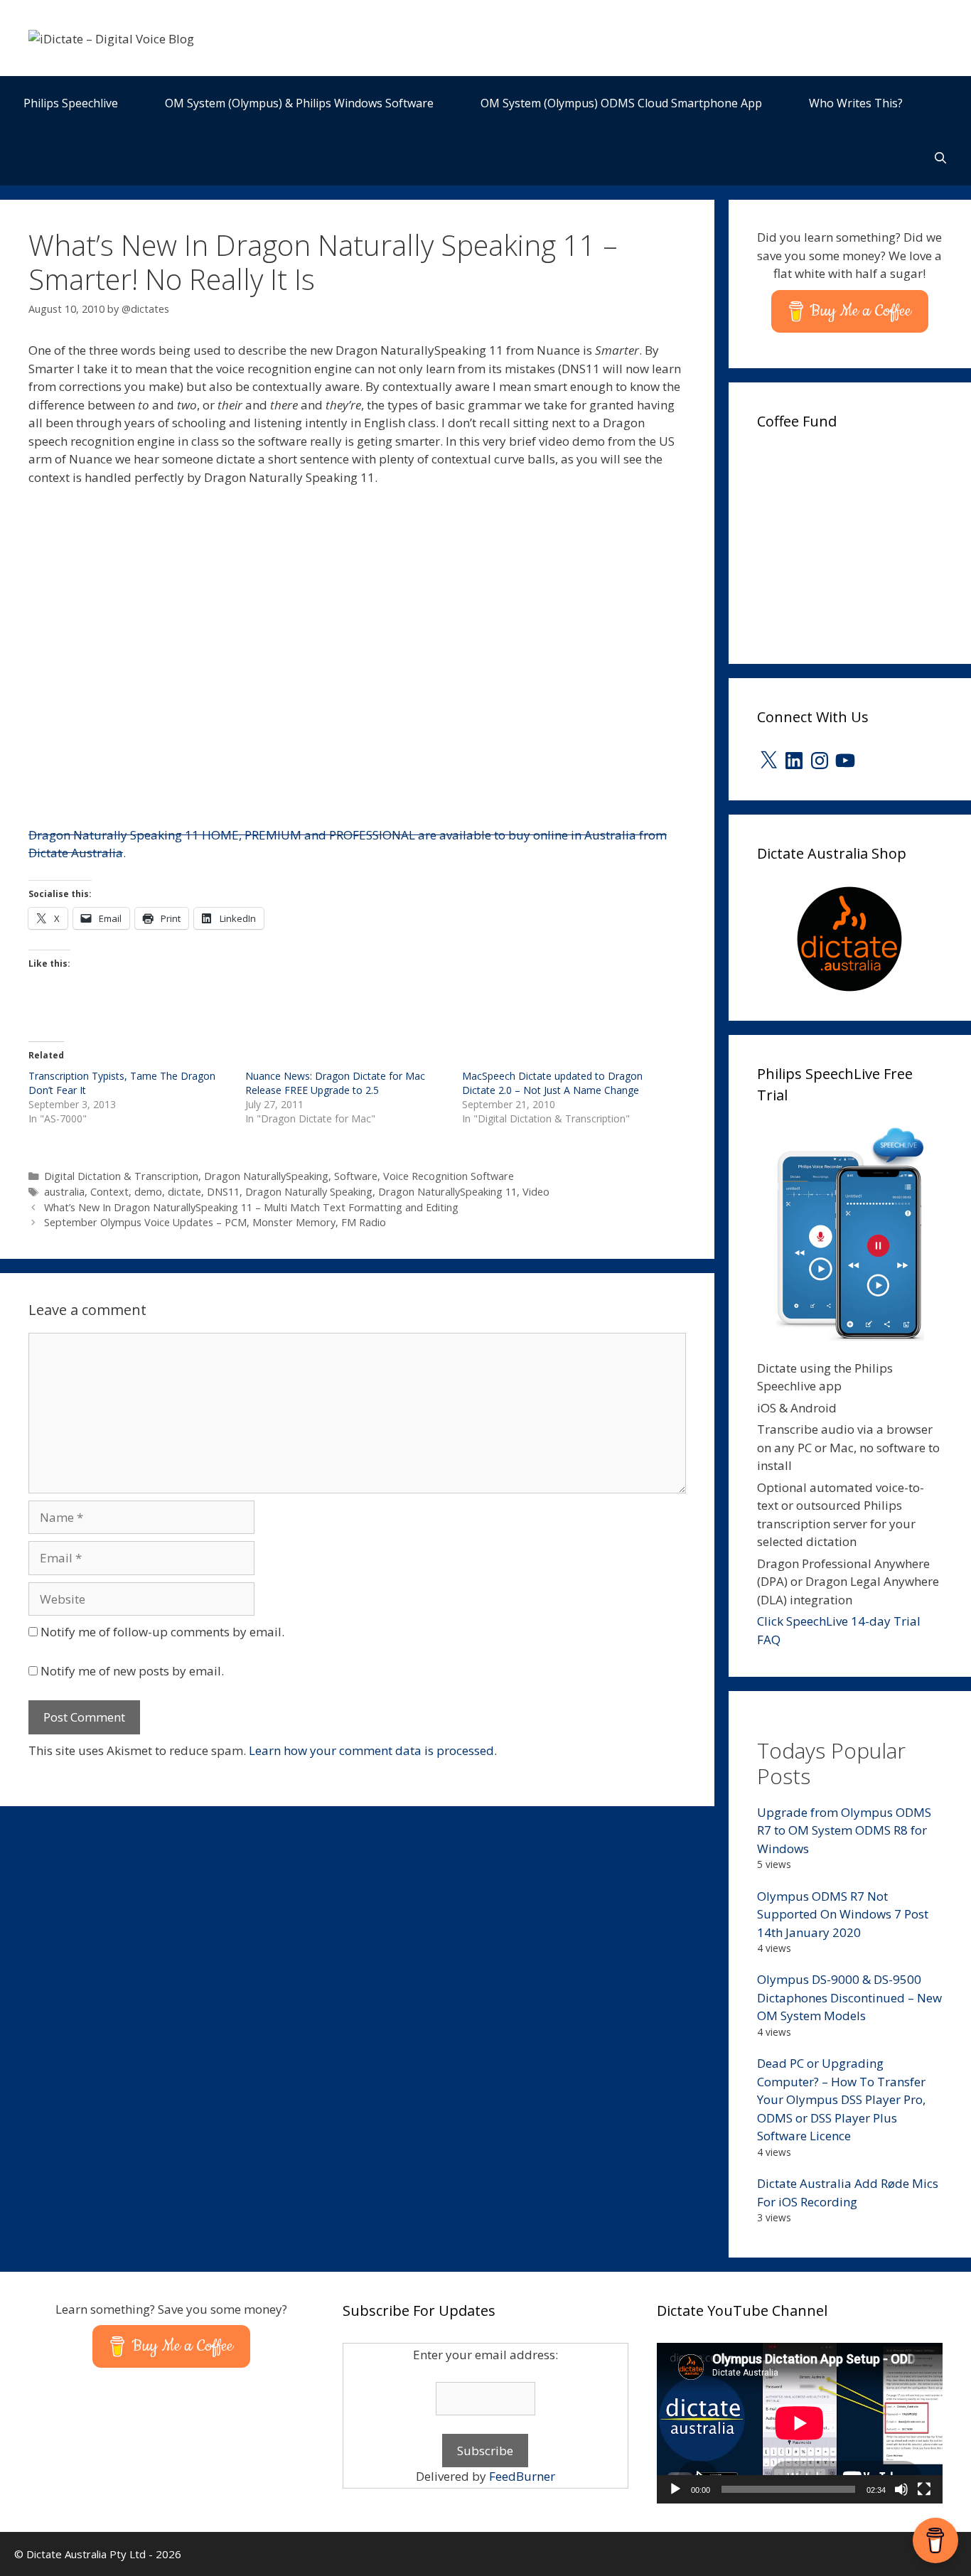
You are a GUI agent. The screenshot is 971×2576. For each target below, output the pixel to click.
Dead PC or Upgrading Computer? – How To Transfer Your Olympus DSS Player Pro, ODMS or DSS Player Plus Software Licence (841, 2099)
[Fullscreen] (924, 2489)
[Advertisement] (864, 542)
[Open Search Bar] (940, 158)
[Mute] (901, 2489)
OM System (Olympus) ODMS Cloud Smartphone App (621, 103)
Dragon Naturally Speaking (309, 1192)
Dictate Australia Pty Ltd (86, 2554)
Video (536, 1192)
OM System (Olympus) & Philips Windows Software (299, 103)
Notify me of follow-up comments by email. (162, 1632)
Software (356, 1176)
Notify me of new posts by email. (132, 1671)
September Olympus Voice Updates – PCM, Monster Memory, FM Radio (215, 1222)
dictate (184, 1192)
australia (64, 1192)
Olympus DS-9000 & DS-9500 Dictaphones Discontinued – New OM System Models (849, 1997)
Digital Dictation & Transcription (121, 1176)
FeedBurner (522, 2476)
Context (109, 1192)
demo (148, 1192)
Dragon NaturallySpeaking (266, 1176)
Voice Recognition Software (449, 1176)
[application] (800, 2423)
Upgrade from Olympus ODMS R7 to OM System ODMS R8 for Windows (844, 1830)
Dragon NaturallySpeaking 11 (447, 1192)
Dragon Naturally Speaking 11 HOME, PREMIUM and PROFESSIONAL (223, 835)
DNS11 (223, 1192)
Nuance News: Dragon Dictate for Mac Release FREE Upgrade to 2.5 (335, 1083)
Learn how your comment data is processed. (373, 1750)
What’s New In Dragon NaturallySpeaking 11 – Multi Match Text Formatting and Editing (251, 1207)
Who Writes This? (856, 103)
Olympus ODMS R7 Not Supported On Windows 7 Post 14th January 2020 (843, 1914)
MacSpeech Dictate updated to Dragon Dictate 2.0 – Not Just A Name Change (552, 1083)
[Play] (675, 2489)
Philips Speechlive (71, 103)
